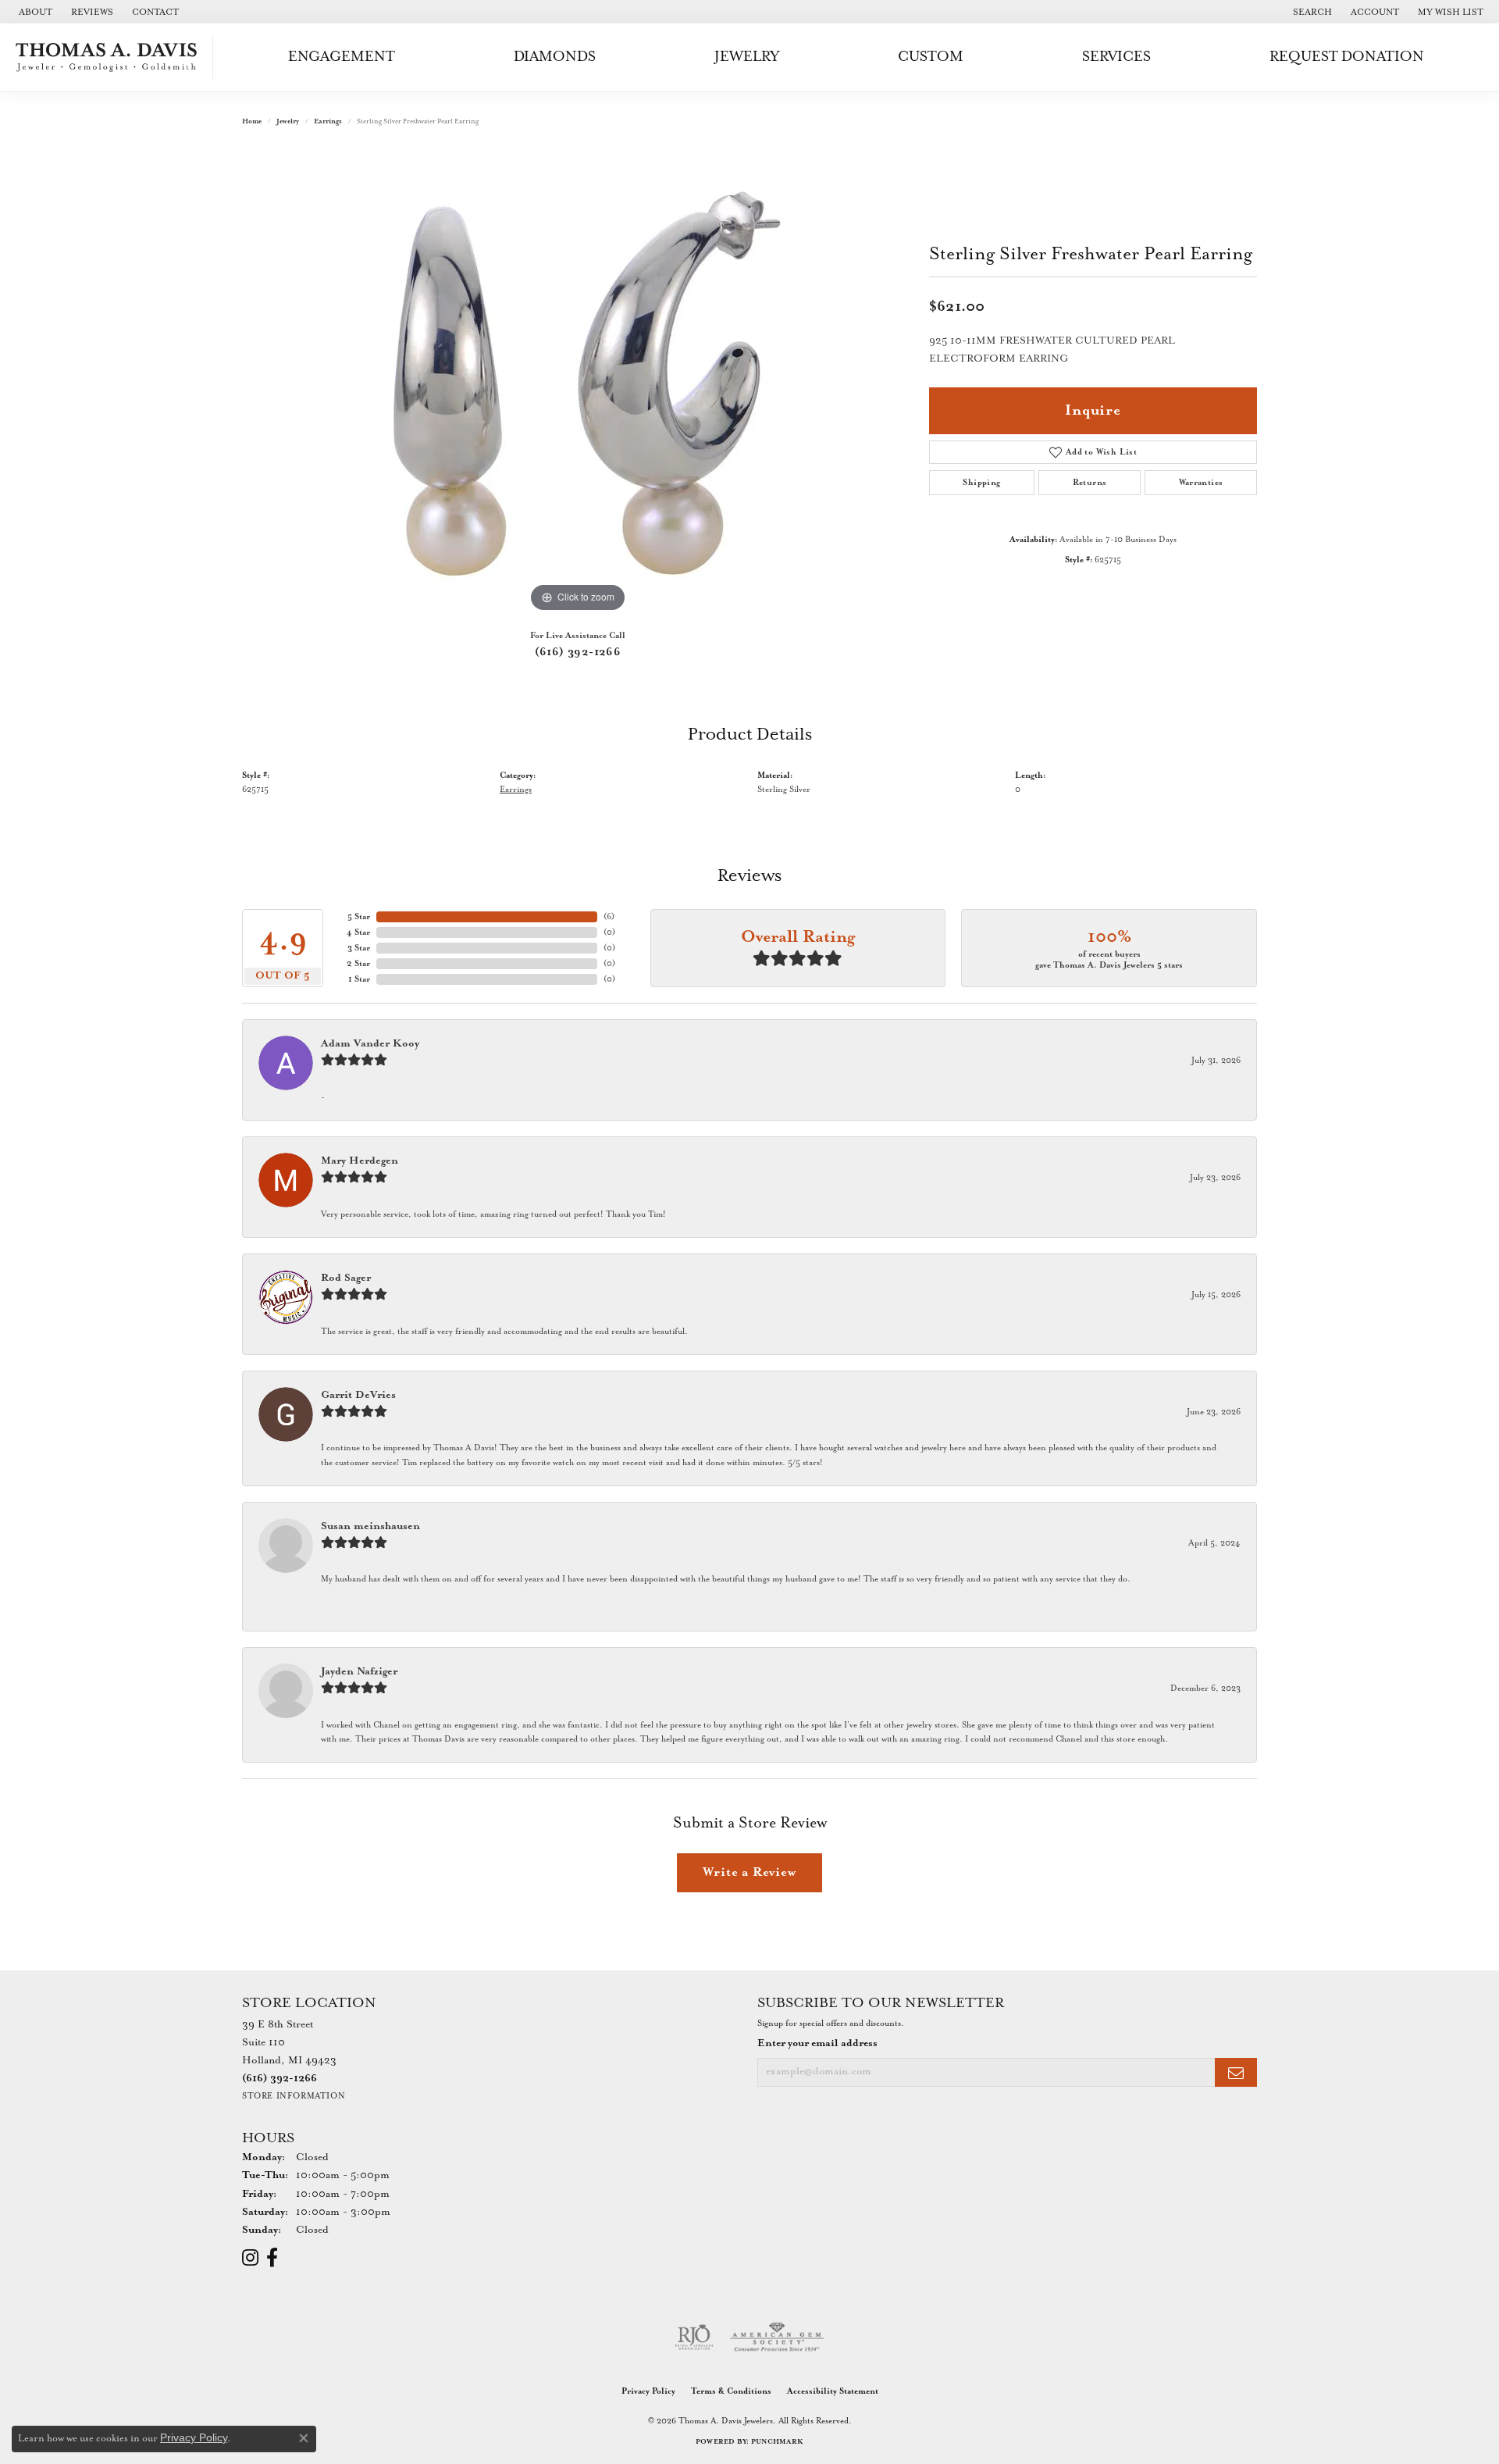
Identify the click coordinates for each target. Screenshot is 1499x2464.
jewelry (288, 121)
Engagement (342, 57)
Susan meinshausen (370, 1526)
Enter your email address (817, 2043)
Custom (931, 57)
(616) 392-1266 (578, 652)
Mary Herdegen (360, 1161)
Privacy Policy (648, 2391)
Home (252, 121)
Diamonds (555, 57)
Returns (1090, 483)
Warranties (1201, 483)
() (609, 917)
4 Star (358, 932)
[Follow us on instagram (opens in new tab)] (250, 2258)
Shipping (981, 483)
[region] (578, 382)
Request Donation (1347, 57)
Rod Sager (346, 1278)
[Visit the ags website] (777, 2337)
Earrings (328, 121)
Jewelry (747, 57)
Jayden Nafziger (359, 1672)
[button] (1311, 12)
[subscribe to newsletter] (1236, 2072)
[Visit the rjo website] (694, 2337)
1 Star (359, 979)
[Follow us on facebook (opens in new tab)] (272, 2258)
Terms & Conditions (731, 2391)
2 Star (358, 964)
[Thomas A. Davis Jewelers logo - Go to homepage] (110, 57)
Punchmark (777, 2442)
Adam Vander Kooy (370, 1044)
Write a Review (749, 1872)
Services (1116, 57)
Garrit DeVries (358, 1395)
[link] (34, 12)
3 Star (359, 948)
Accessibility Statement (833, 2391)
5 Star (359, 917)
